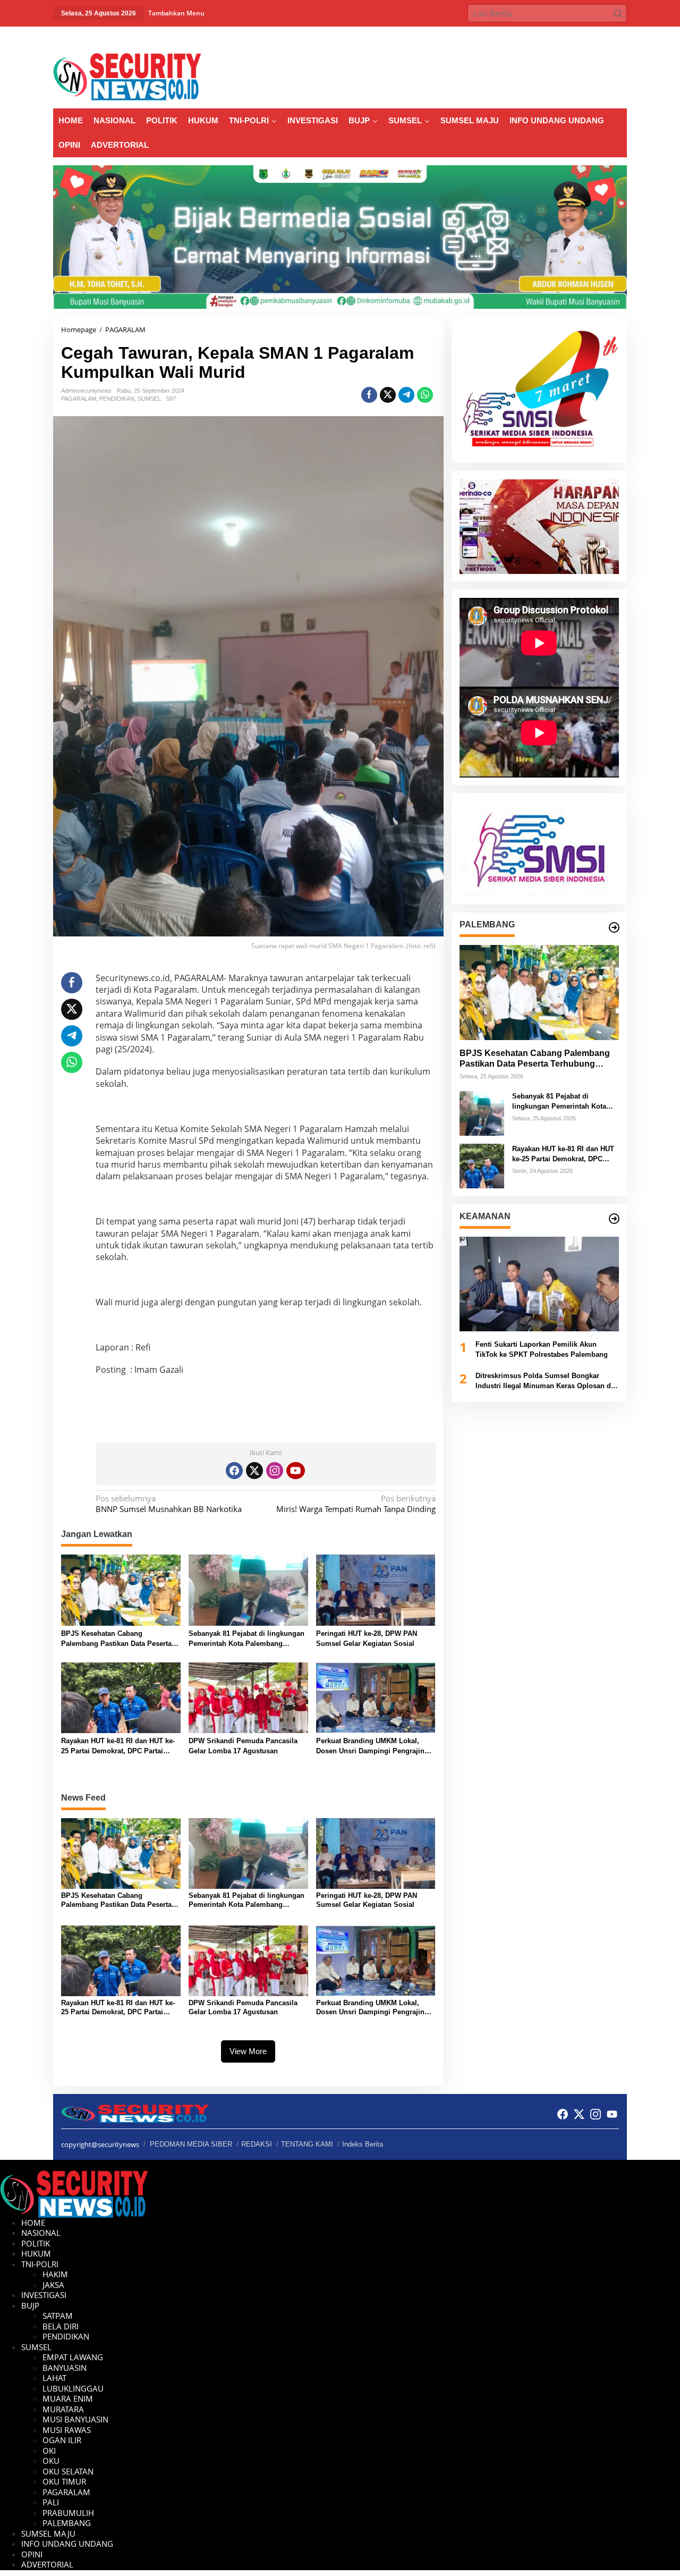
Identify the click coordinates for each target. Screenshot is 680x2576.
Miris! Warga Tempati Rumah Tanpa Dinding (356, 1504)
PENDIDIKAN (117, 399)
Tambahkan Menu (176, 13)
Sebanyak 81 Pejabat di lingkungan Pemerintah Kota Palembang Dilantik (246, 1639)
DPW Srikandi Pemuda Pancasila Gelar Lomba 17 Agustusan (243, 1746)
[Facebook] (234, 1471)
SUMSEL (149, 399)
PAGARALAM (79, 399)
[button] (618, 13)
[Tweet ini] (388, 395)
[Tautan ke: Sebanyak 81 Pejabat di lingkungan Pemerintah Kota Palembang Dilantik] (482, 1112)
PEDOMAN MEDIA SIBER (191, 2144)
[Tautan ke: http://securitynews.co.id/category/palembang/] (614, 927)
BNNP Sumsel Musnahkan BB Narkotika (169, 1504)
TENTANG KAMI (307, 2144)
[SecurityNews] (127, 76)
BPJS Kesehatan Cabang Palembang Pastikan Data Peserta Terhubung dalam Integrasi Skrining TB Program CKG (121, 1639)
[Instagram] (275, 1471)
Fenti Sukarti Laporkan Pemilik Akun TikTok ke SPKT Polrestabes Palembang (542, 1350)
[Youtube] (295, 1471)
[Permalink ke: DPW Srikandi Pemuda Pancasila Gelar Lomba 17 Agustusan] (248, 1697)
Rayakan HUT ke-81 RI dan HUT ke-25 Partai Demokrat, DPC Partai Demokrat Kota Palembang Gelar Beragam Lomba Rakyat (118, 1747)
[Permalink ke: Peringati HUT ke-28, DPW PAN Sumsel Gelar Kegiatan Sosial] (376, 1589)
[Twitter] (254, 1471)
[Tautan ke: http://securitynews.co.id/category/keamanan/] (614, 1219)
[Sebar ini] (369, 395)
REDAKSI (257, 2144)
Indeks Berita (363, 2144)
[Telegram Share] (406, 395)
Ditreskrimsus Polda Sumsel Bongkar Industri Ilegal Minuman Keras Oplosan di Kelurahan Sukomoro (544, 1382)
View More (248, 2051)
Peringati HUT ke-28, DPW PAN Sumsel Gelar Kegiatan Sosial (367, 1639)
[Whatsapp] (425, 395)
